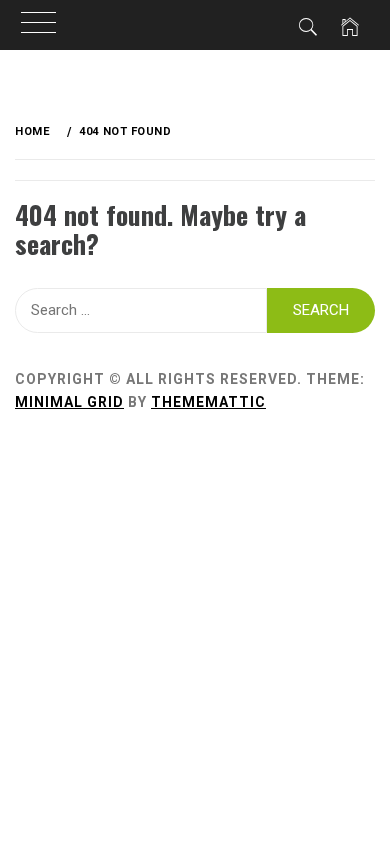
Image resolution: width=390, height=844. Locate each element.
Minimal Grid (69, 402)
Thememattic (208, 402)
